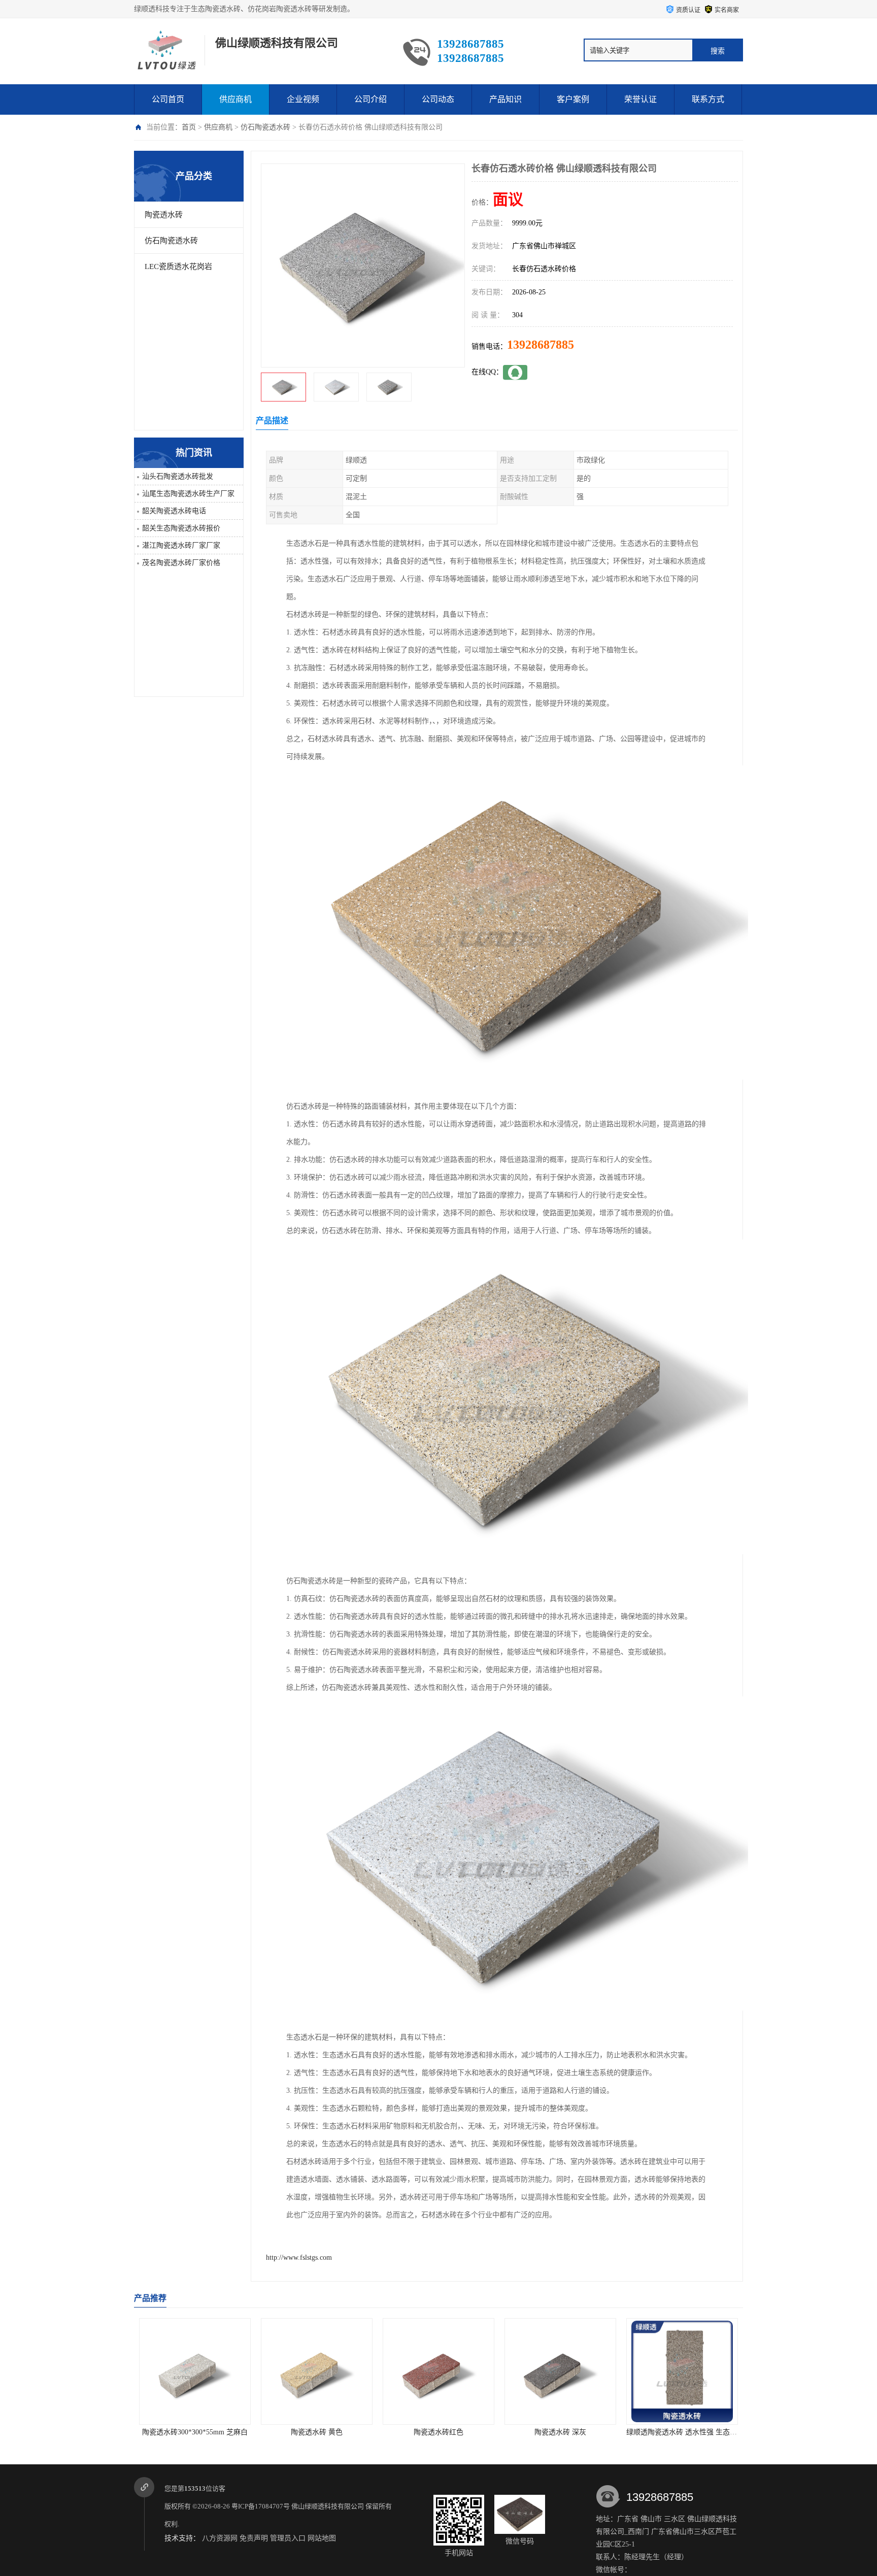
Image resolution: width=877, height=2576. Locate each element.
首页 (189, 127)
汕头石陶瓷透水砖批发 (178, 476)
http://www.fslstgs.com (299, 2257)
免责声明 (254, 2538)
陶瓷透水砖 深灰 (317, 2432)
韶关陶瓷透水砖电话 (174, 511)
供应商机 (235, 99)
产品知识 (505, 99)
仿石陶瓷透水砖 (265, 127)
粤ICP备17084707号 (261, 2506)
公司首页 (168, 99)
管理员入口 (288, 2538)
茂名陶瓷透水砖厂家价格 (181, 563)
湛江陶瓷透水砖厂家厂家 (181, 545)
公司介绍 (370, 99)
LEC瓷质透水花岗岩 (178, 266)
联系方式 (708, 99)
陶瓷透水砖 (164, 215)
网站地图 (322, 2538)
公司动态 (438, 99)
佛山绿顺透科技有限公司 (328, 2506)
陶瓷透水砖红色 (195, 2432)
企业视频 (303, 99)
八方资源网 (220, 2538)
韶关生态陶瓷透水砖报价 (181, 528)
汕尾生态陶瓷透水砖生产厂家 (188, 494)
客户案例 (573, 99)
